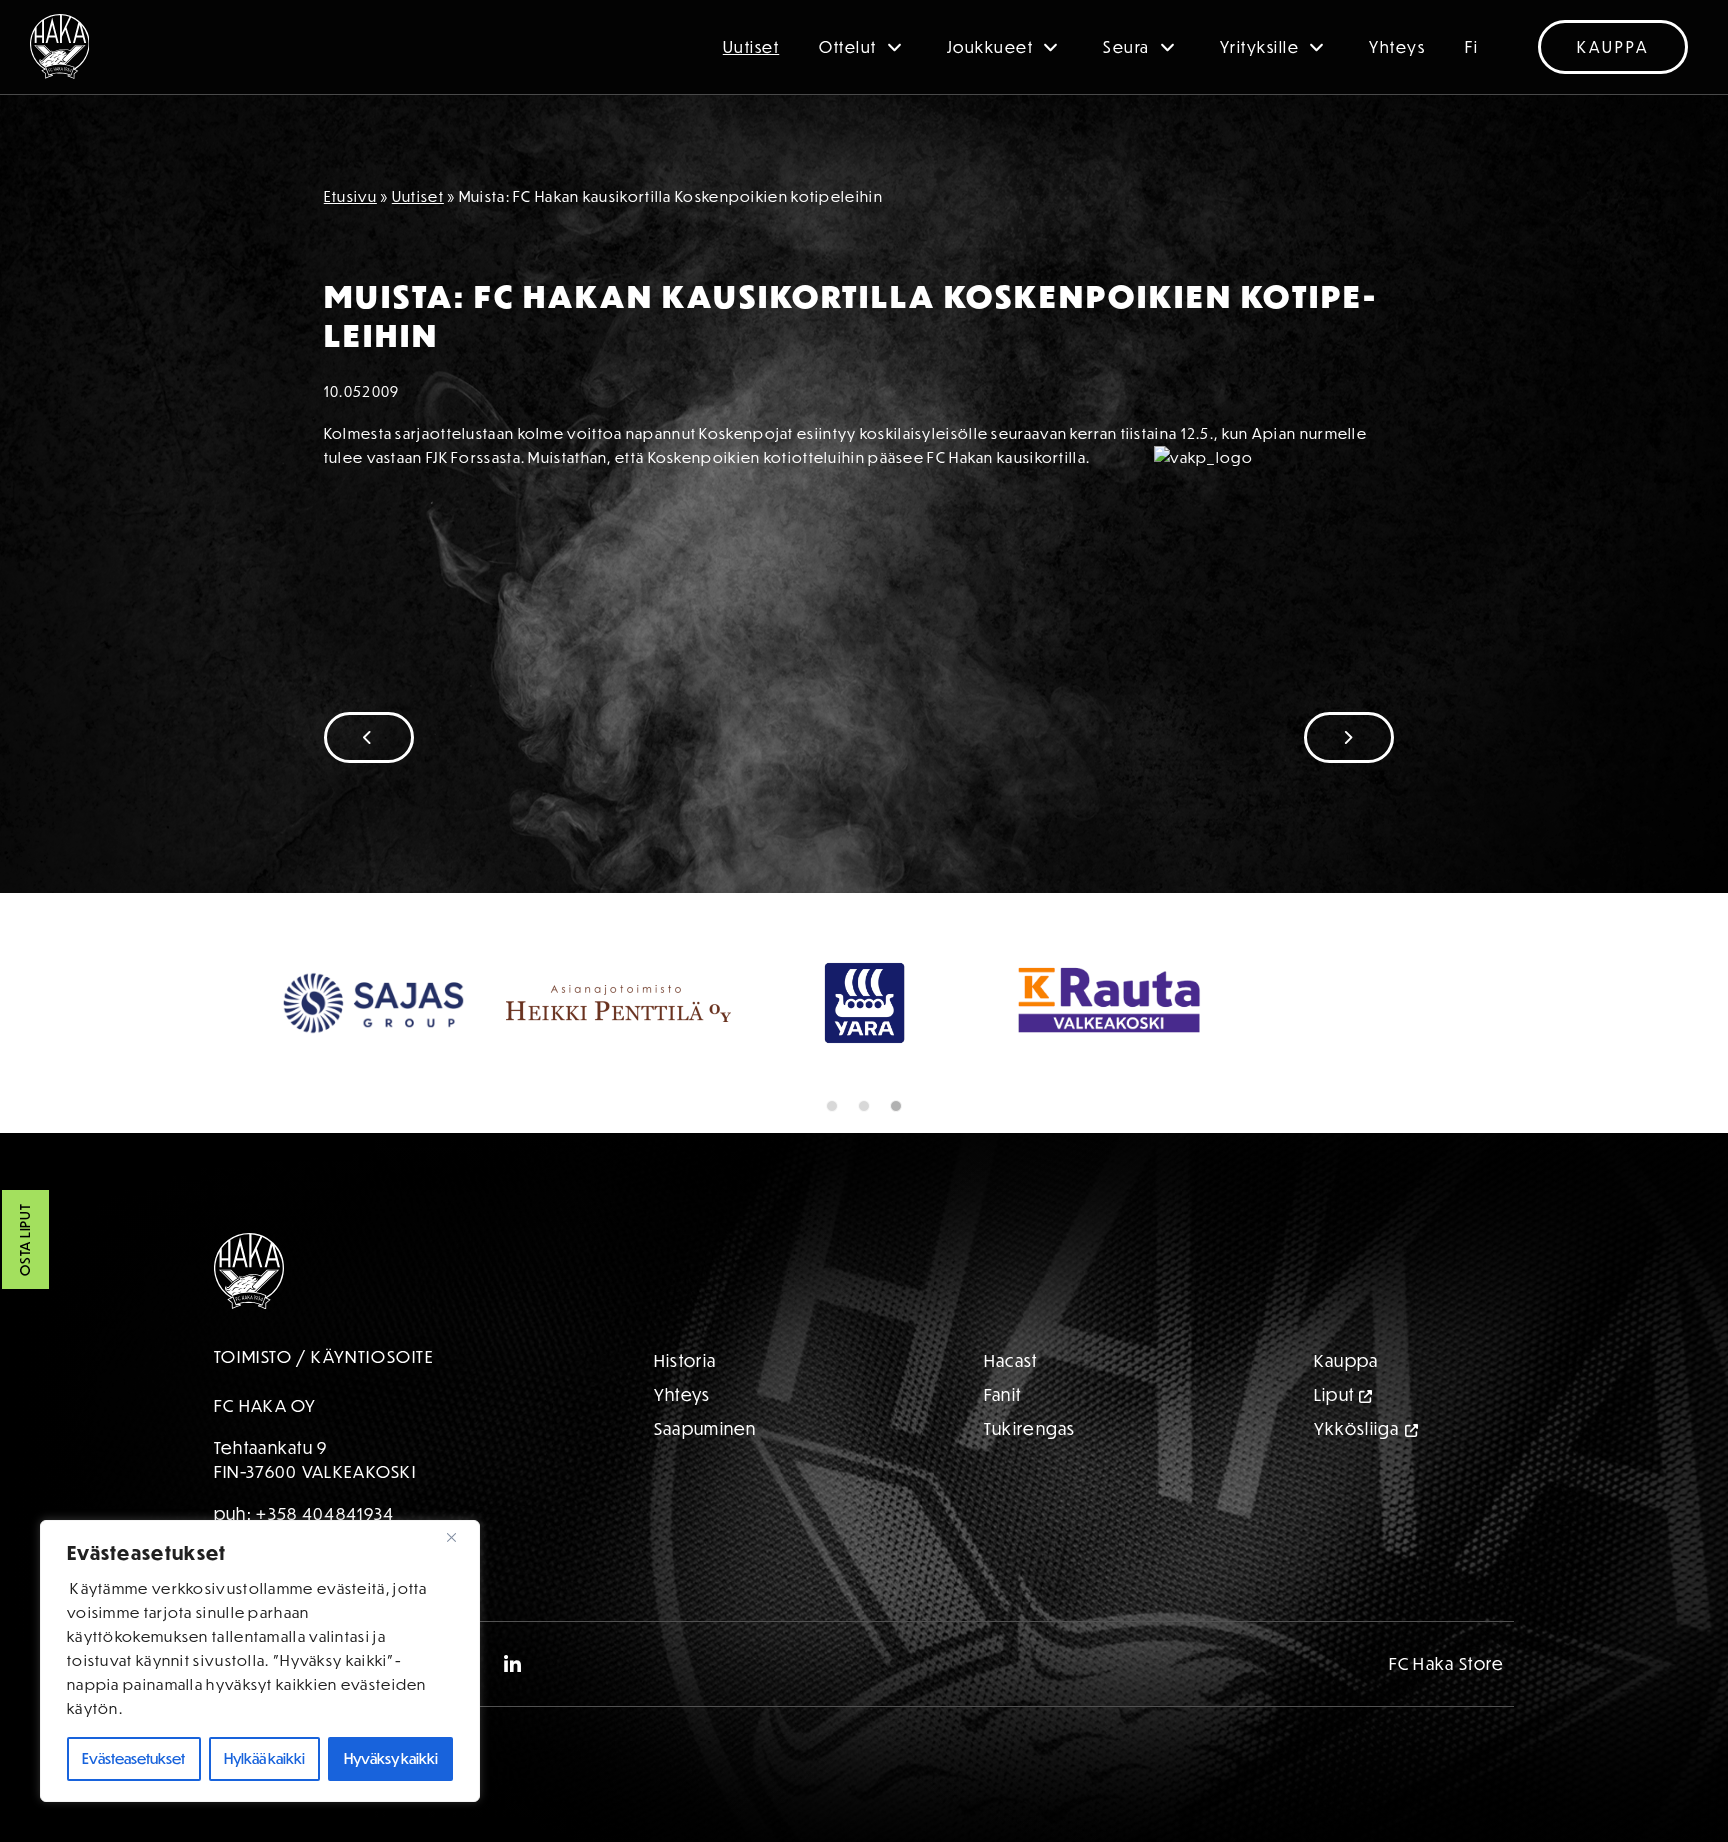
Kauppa (1613, 47)
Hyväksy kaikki (391, 1758)
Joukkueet (990, 47)
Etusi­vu (350, 196)
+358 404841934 (325, 1513)
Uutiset (751, 47)
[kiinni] (459, 1537)
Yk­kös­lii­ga (1357, 1428)
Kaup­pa (1346, 1360)
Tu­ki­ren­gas (1030, 1428)
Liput (1334, 1394)
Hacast (1011, 1360)
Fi (1471, 47)
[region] (260, 1661)
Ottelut (848, 47)
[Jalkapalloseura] (60, 46)
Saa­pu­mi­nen (705, 1428)
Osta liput (25, 1240)
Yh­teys (682, 1394)
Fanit (1003, 1394)
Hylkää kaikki (264, 1758)
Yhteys (1397, 47)
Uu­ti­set (418, 196)
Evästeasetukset (133, 1758)
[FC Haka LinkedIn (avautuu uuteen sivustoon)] (513, 1664)
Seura (1126, 47)
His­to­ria (685, 1360)
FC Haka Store (1447, 1663)
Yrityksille (1260, 47)
